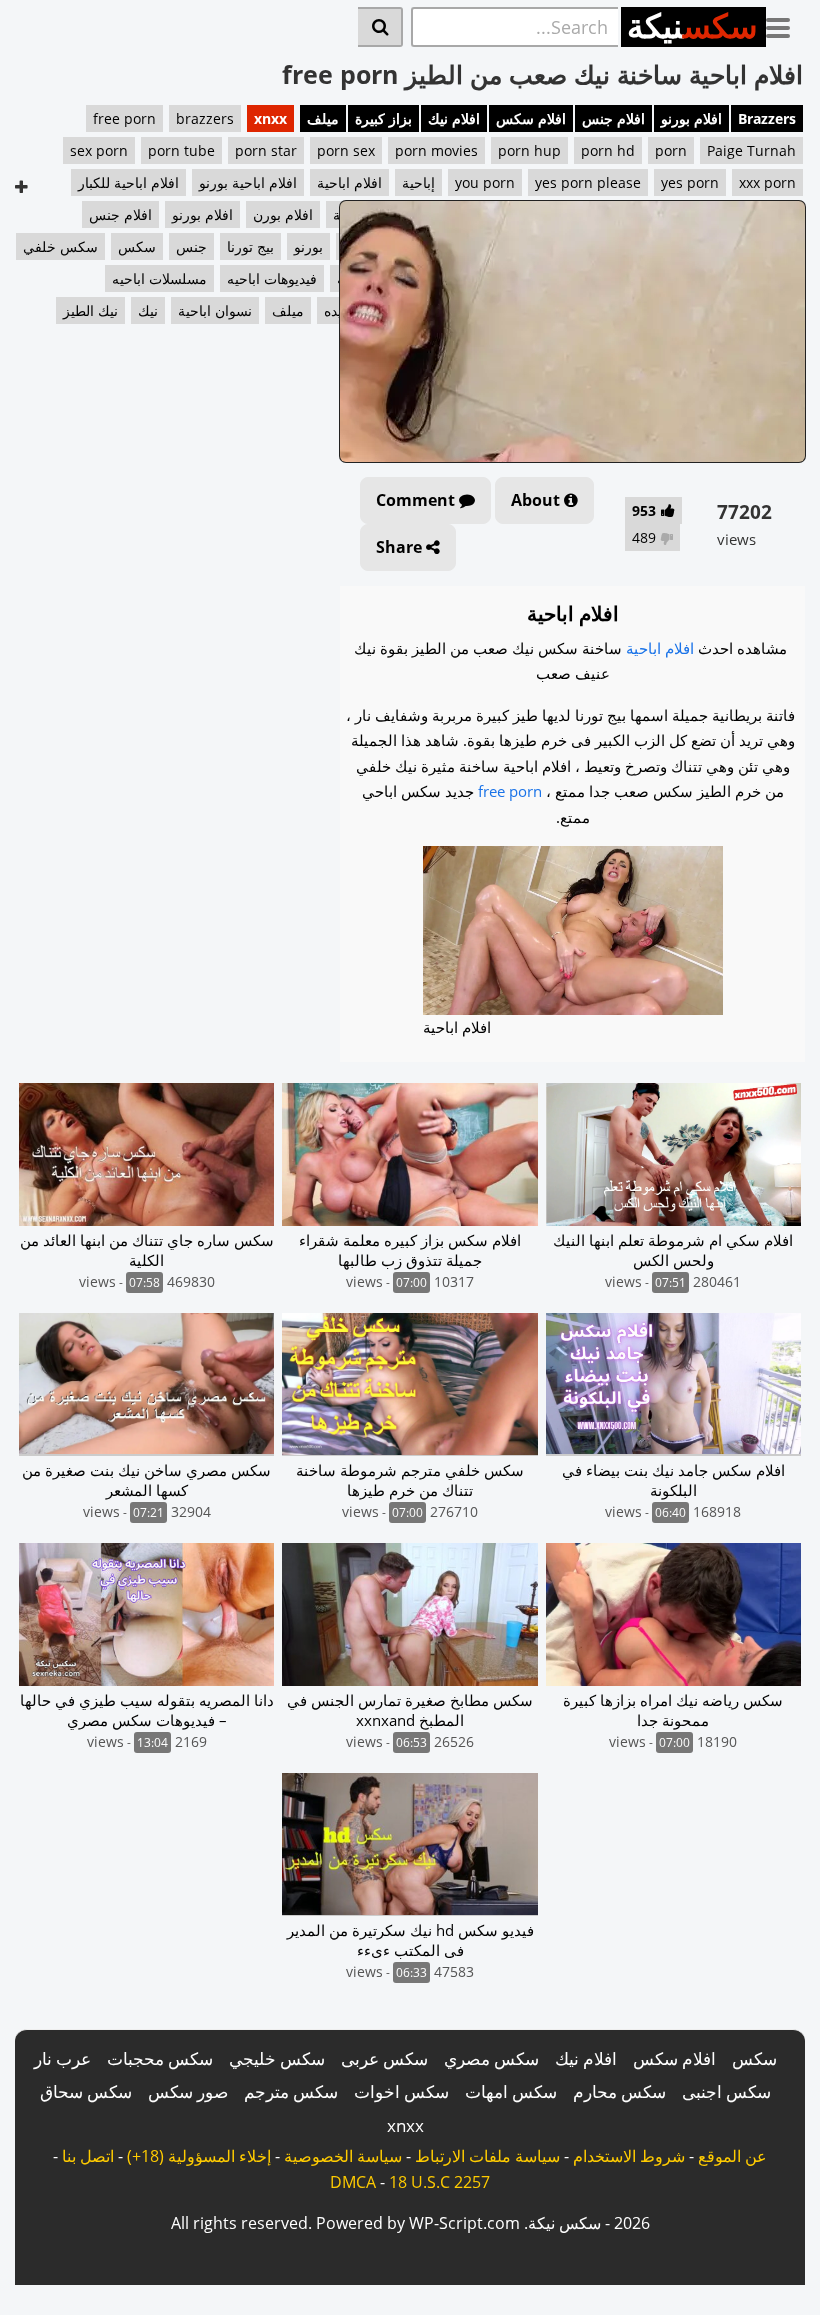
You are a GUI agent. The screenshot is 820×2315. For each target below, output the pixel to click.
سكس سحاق (86, 2091)
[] (380, 27)
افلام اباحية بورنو (248, 182)
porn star (266, 150)
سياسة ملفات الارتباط (487, 2156)
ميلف (323, 118)
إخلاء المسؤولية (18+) (199, 2156)
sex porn (99, 150)
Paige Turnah (751, 150)
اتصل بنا (88, 2156)
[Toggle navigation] (785, 24)
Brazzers (767, 118)
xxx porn (767, 182)
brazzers (205, 118)
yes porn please (588, 182)
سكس (754, 2058)
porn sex (346, 150)
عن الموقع (732, 2156)
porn (671, 150)
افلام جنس (613, 118)
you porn (485, 182)
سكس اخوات (401, 2091)
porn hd (608, 150)
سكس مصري (491, 2058)
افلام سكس (531, 118)
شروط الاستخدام (629, 2156)
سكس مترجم (291, 2091)
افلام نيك (454, 118)
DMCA (353, 2182)
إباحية (418, 182)
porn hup (529, 150)
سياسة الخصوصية (343, 2156)
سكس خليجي (277, 2058)
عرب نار (62, 2058)
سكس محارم (619, 2091)
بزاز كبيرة (383, 118)
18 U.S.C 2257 (439, 2182)
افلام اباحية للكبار (128, 182)
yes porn (690, 182)
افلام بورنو (691, 118)
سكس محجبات (160, 2058)
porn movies (436, 150)
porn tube (181, 150)
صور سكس (188, 2091)
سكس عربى (384, 2058)
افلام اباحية (349, 182)
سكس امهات (511, 2091)
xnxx (270, 118)
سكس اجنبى (726, 2091)
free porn (124, 118)
